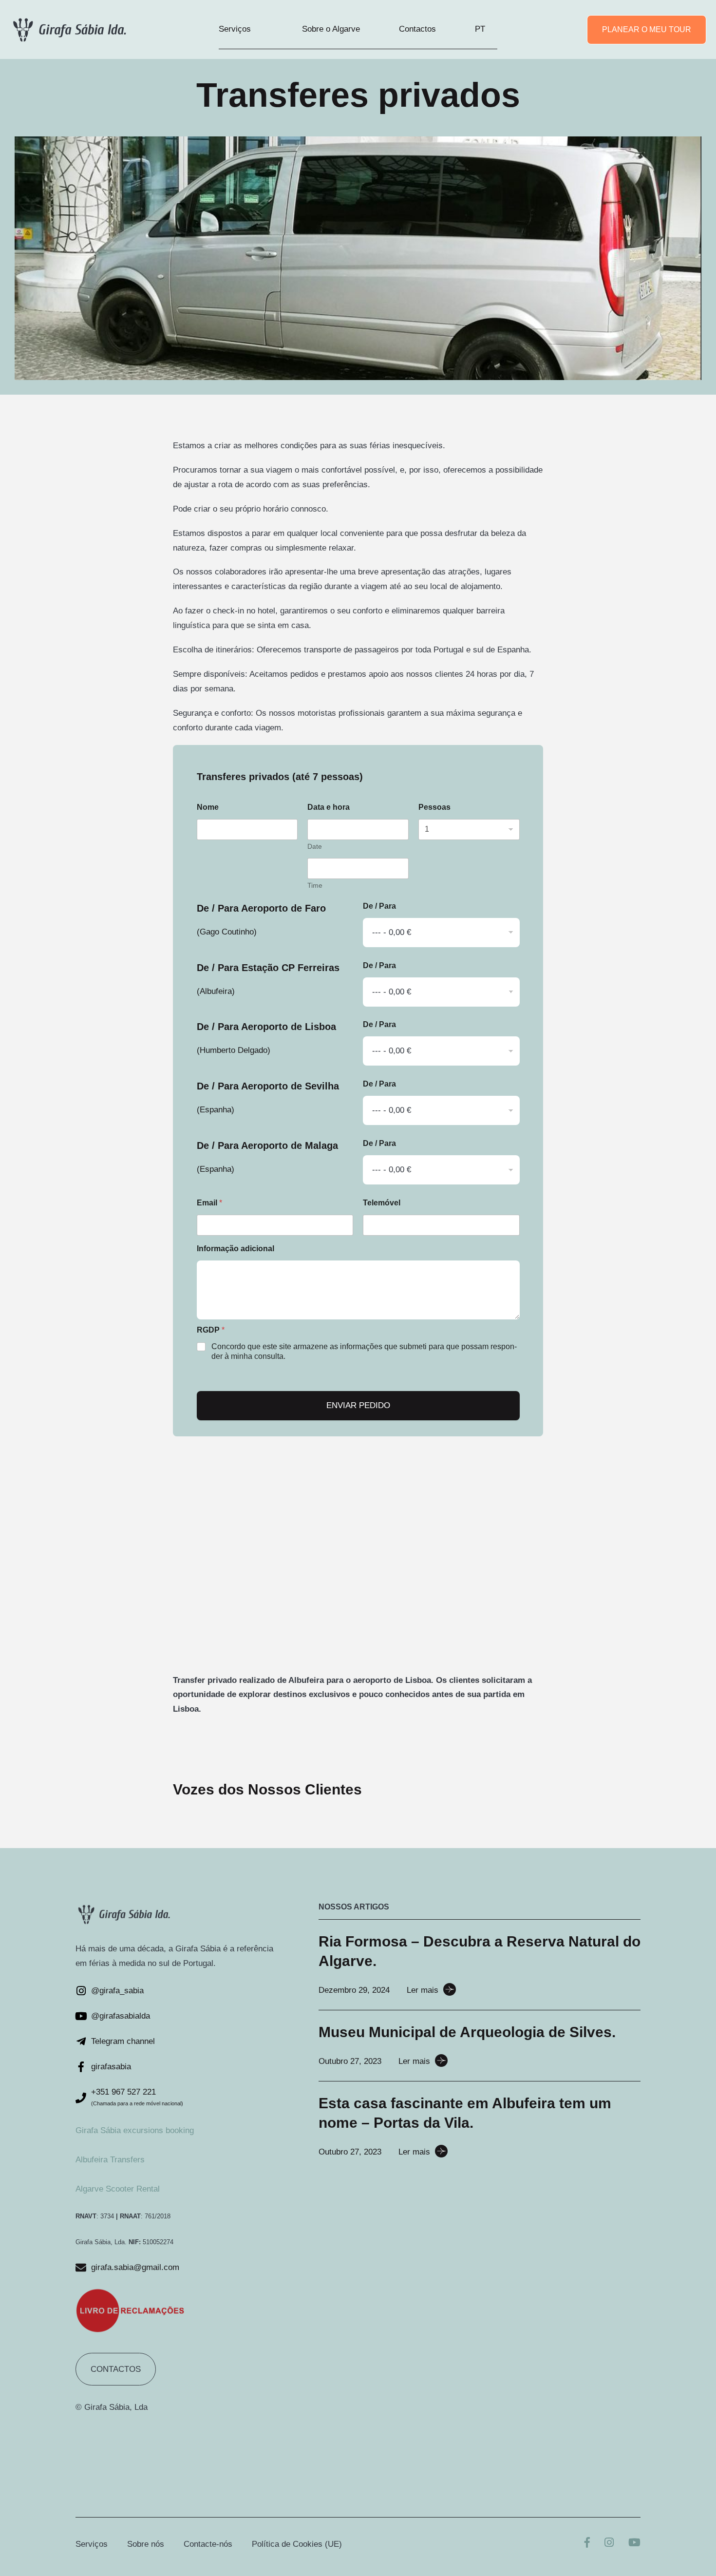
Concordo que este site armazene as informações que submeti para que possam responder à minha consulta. (364, 1352)
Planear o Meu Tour (647, 29)
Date (315, 846)
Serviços (235, 29)
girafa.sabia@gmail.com (135, 2267)
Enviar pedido (358, 1405)
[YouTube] (634, 2544)
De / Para (379, 906)
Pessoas (434, 807)
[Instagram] (609, 2544)
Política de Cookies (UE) (297, 2544)
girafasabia (111, 2067)
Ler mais (423, 1990)
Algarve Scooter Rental (118, 2189)
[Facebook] (587, 2544)
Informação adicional (236, 1249)
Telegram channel (123, 2041)
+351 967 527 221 (123, 2092)
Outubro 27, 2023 (350, 2061)
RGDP (211, 1330)
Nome (208, 807)
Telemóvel (382, 1203)
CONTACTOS (116, 2369)
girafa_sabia (122, 1991)
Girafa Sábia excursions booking (135, 2130)
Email (209, 1203)
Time (315, 885)
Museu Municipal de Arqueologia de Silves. (467, 2032)
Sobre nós (146, 2544)
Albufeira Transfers (110, 2160)
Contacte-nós (208, 2544)
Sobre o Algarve (331, 29)
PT (480, 29)
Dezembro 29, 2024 (354, 1990)
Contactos (417, 29)
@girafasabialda (121, 2016)
